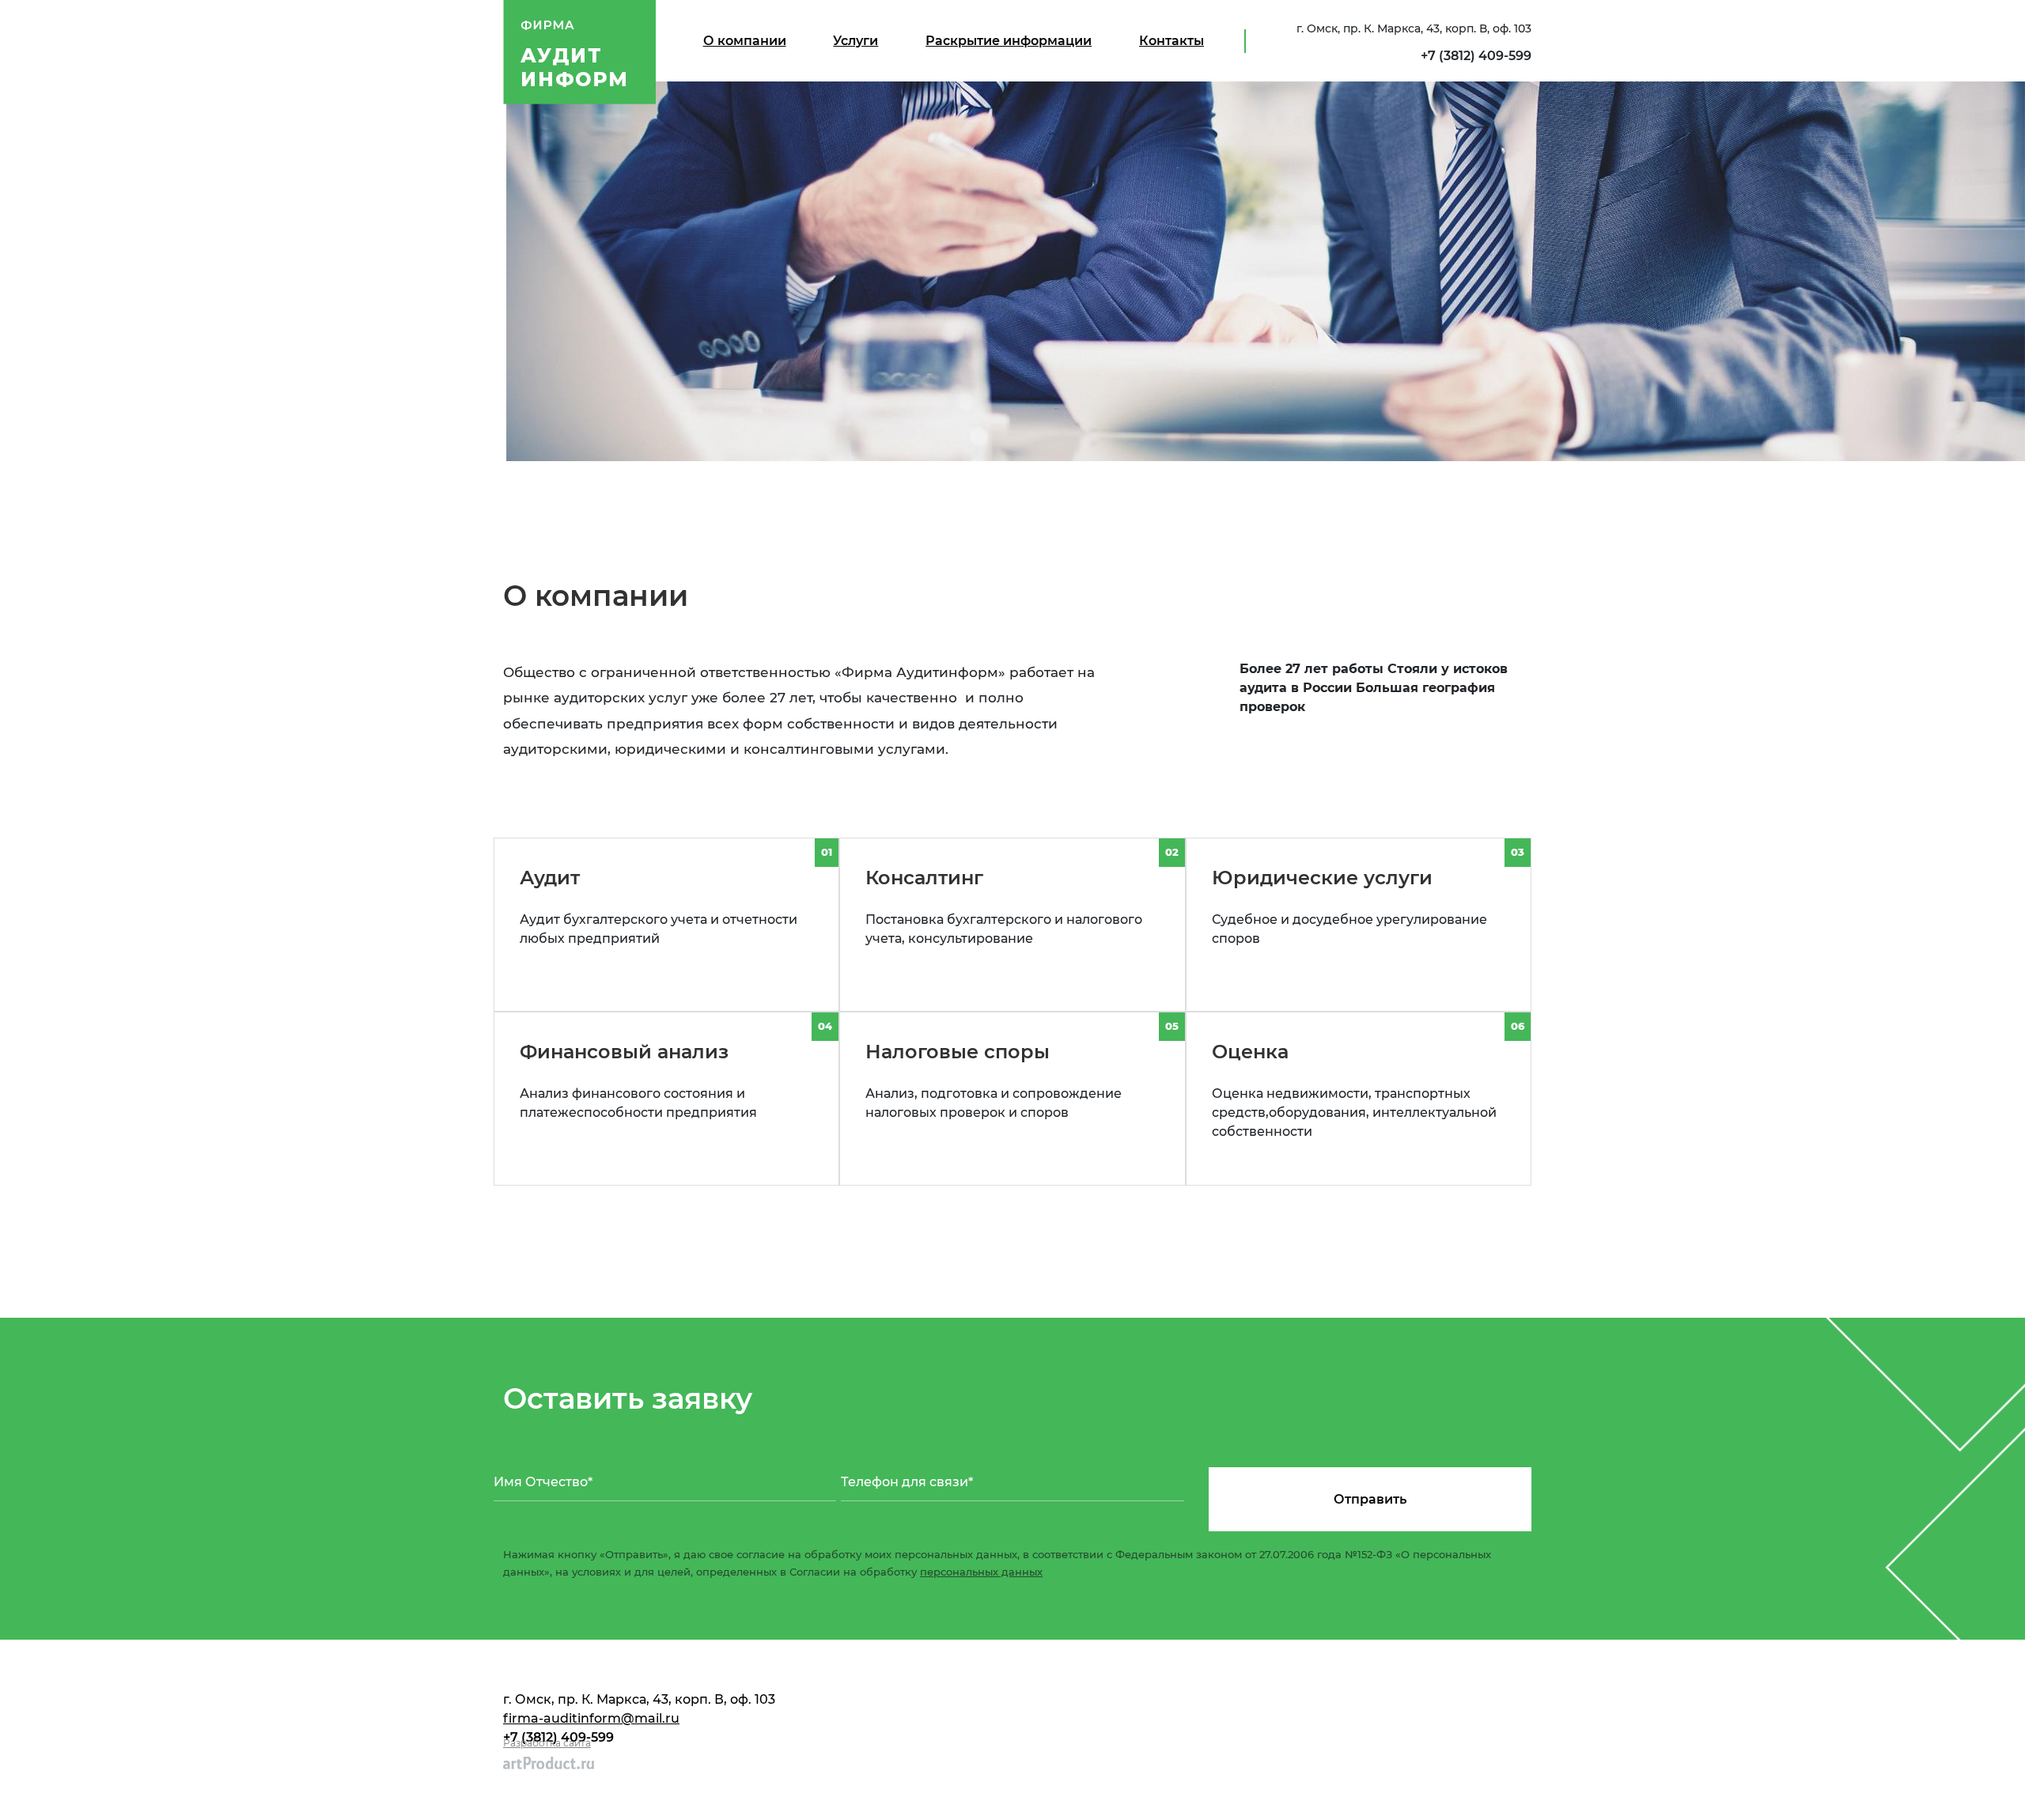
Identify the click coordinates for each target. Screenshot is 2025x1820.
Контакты (1171, 41)
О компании (745, 41)
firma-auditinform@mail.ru (591, 1718)
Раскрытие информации (1009, 41)
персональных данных (981, 1572)
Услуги (855, 41)
